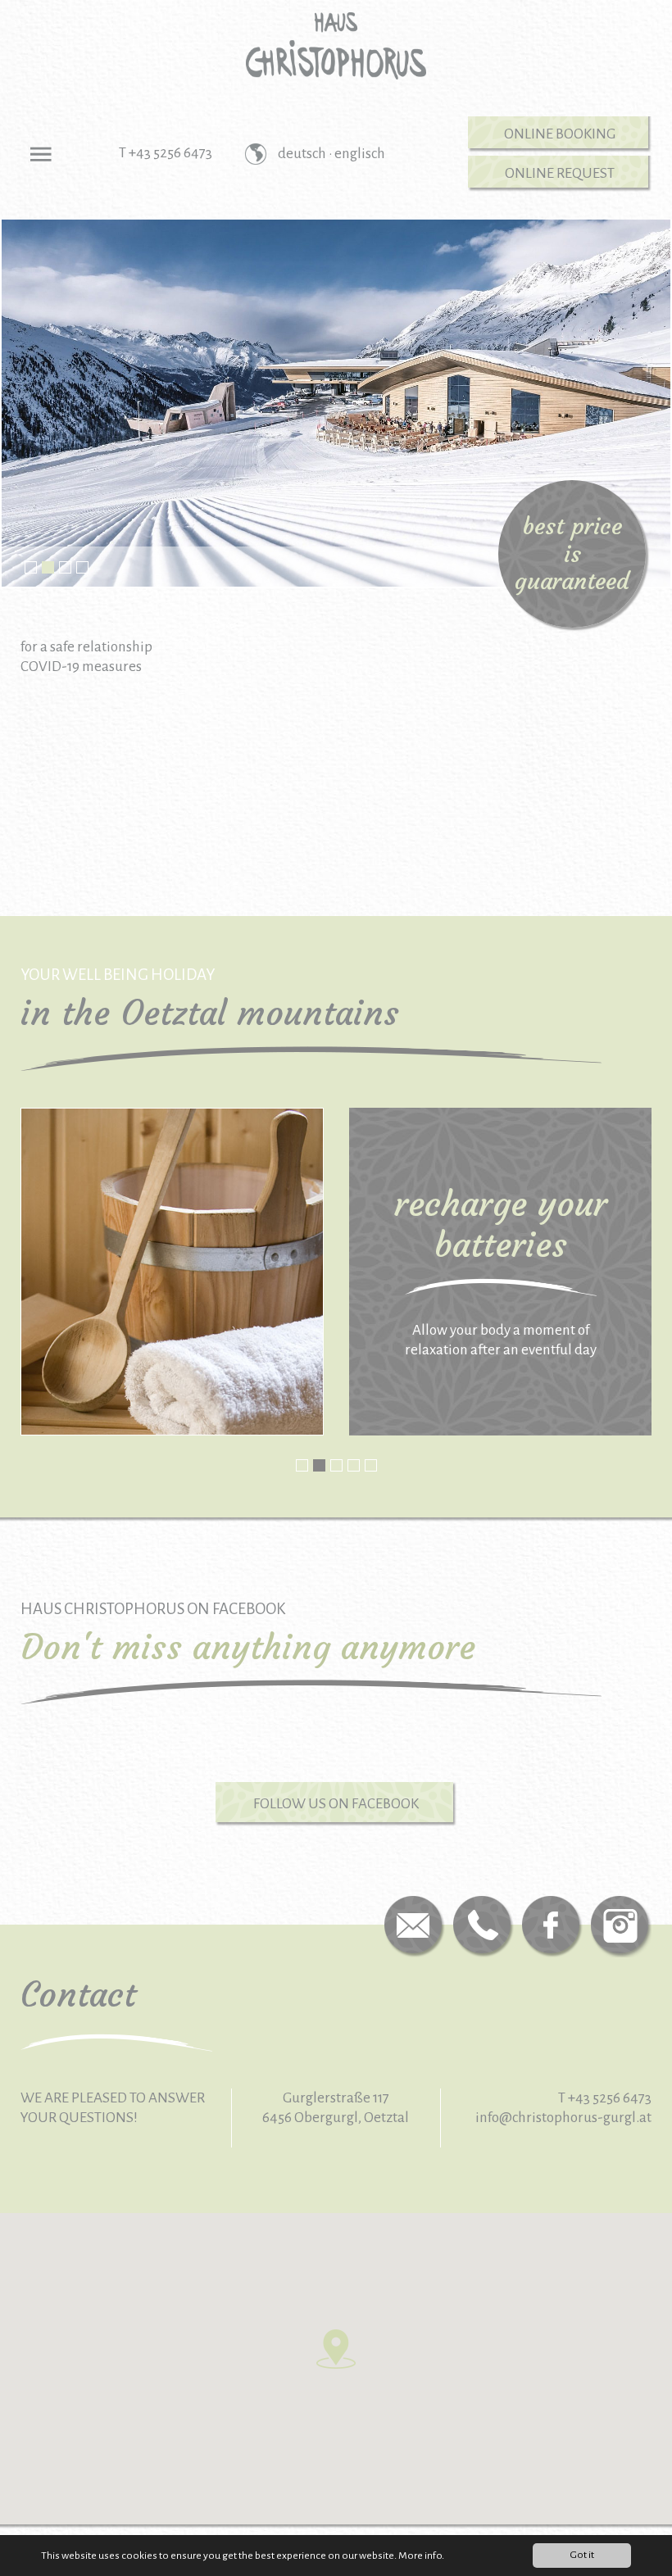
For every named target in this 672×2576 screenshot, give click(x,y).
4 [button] (82, 567)
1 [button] (31, 567)
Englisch (360, 154)
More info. (421, 2556)
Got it (582, 2555)
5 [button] (371, 1465)
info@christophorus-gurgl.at (563, 2118)
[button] (336, 2349)
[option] (336, 392)
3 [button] (65, 567)
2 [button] (48, 567)
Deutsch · (306, 154)
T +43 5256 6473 (166, 153)
